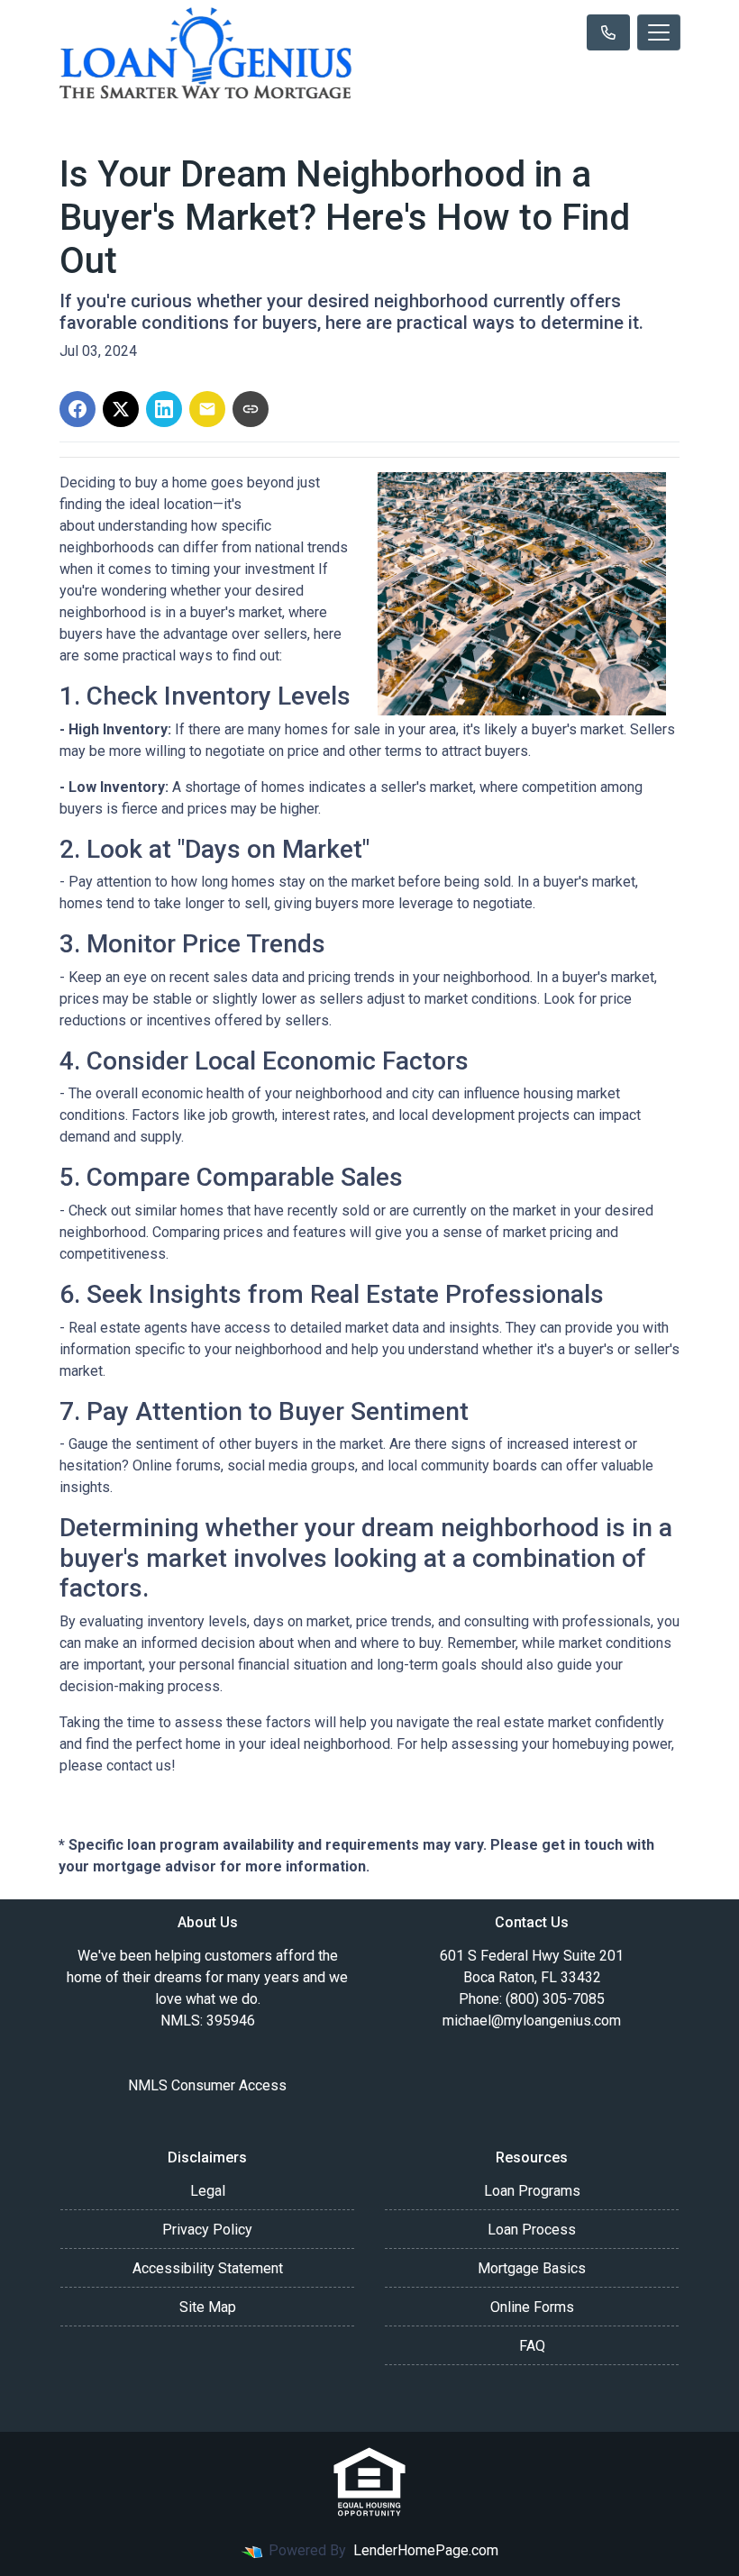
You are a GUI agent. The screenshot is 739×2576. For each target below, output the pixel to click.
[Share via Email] (207, 409)
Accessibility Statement (208, 2268)
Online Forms (532, 2307)
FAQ (532, 2346)
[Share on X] (121, 409)
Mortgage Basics (532, 2268)
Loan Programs (532, 2191)
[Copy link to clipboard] (251, 409)
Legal (208, 2191)
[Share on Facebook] (78, 409)
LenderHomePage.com (426, 2550)
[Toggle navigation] (659, 32)
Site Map (208, 2307)
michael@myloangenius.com (532, 2021)
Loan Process (532, 2230)
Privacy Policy (207, 2230)
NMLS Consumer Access (207, 2085)
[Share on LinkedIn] (164, 409)
